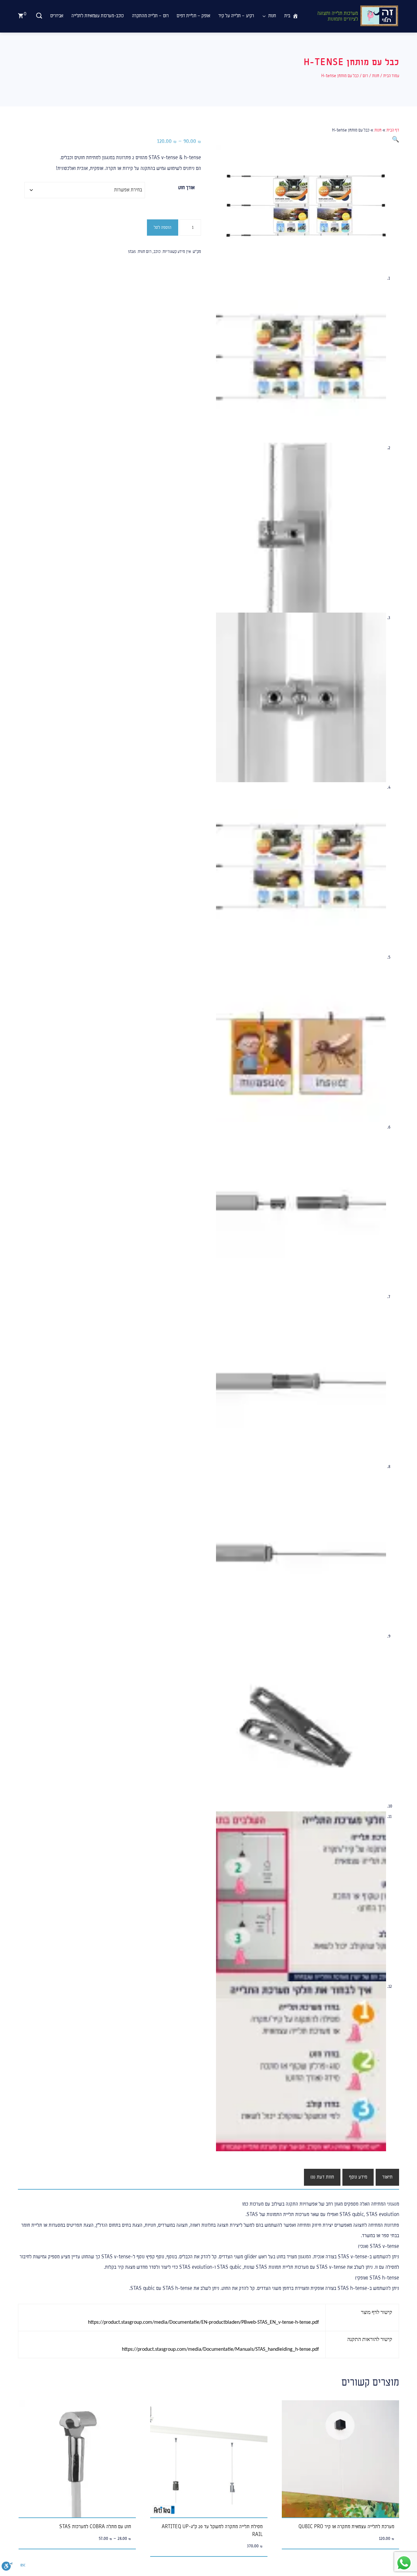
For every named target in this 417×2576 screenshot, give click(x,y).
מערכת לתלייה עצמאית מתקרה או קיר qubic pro (346, 2527)
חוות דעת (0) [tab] (322, 2177)
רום (365, 76)
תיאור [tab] (387, 2177)
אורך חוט (186, 188)
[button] (395, 140)
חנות (376, 76)
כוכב (157, 252)
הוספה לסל (163, 228)
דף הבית (393, 130)
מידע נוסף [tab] (358, 2177)
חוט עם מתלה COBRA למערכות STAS (95, 2527)
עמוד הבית (391, 76)
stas (132, 252)
